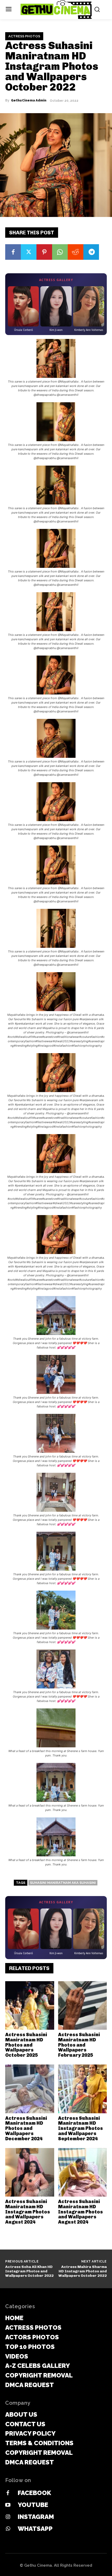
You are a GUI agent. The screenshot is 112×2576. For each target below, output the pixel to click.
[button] (56, 368)
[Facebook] (13, 252)
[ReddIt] (76, 252)
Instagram (36, 2517)
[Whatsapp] (8, 2529)
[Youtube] (8, 2505)
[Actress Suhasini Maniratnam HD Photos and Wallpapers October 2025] (30, 2006)
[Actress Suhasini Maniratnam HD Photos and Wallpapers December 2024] (30, 2089)
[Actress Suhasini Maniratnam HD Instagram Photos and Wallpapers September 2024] (83, 2089)
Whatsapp (35, 2529)
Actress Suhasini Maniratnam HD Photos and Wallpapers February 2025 (79, 2045)
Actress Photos (24, 36)
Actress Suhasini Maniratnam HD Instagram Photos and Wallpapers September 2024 (80, 2128)
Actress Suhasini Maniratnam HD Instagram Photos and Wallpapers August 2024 (28, 2212)
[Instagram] (8, 2517)
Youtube (33, 2505)
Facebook (34, 2493)
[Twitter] (29, 252)
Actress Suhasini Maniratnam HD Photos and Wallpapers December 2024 (26, 2128)
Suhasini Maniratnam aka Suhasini (63, 1883)
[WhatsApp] (60, 252)
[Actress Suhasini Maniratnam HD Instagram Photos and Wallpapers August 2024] (30, 2172)
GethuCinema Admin (29, 100)
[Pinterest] (44, 252)
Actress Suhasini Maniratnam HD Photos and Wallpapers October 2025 (26, 2045)
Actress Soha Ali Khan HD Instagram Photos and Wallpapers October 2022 (29, 2271)
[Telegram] (91, 252)
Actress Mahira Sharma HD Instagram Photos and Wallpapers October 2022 (83, 2271)
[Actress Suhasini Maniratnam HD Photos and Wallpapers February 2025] (83, 2006)
